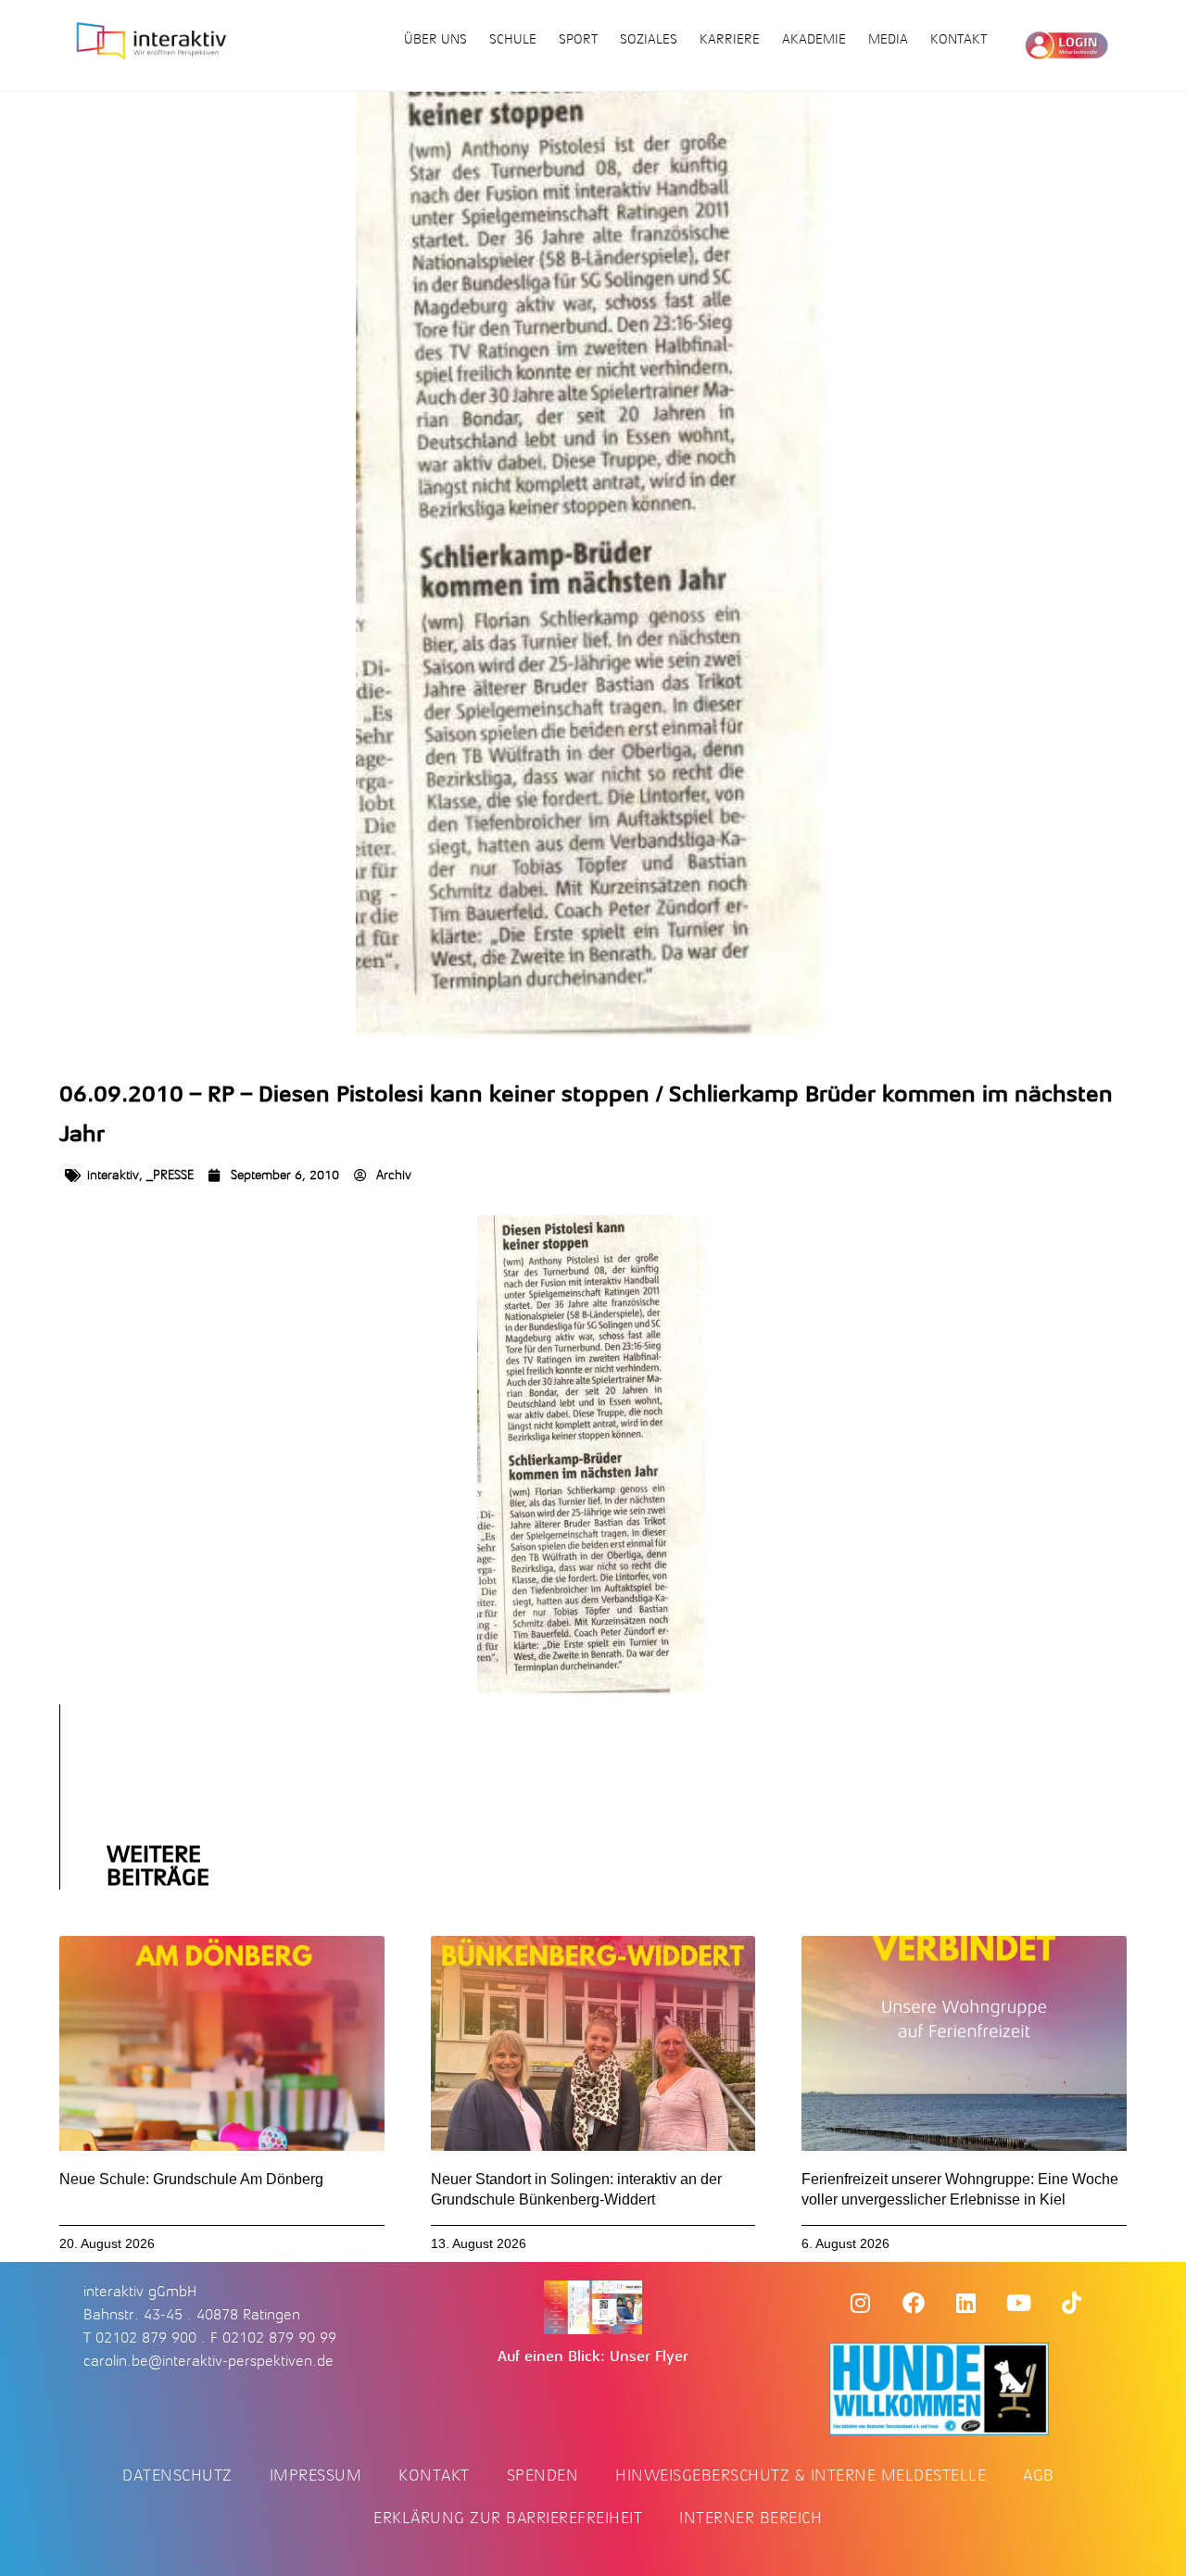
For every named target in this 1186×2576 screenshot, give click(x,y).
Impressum (316, 2475)
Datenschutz (177, 2475)
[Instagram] (861, 2303)
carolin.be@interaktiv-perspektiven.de (208, 2361)
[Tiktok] (1072, 2303)
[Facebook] (914, 2303)
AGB (1039, 2475)
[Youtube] (1019, 2303)
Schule (513, 39)
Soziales (649, 39)
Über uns (435, 39)
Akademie (814, 39)
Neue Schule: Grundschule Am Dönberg (191, 2179)
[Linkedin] (966, 2303)
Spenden (543, 2475)
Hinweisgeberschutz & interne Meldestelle (801, 2475)
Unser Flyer (649, 2356)
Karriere (730, 39)
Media (888, 39)
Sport (578, 39)
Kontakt (959, 39)
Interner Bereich (751, 2518)
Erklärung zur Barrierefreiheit (508, 2518)
